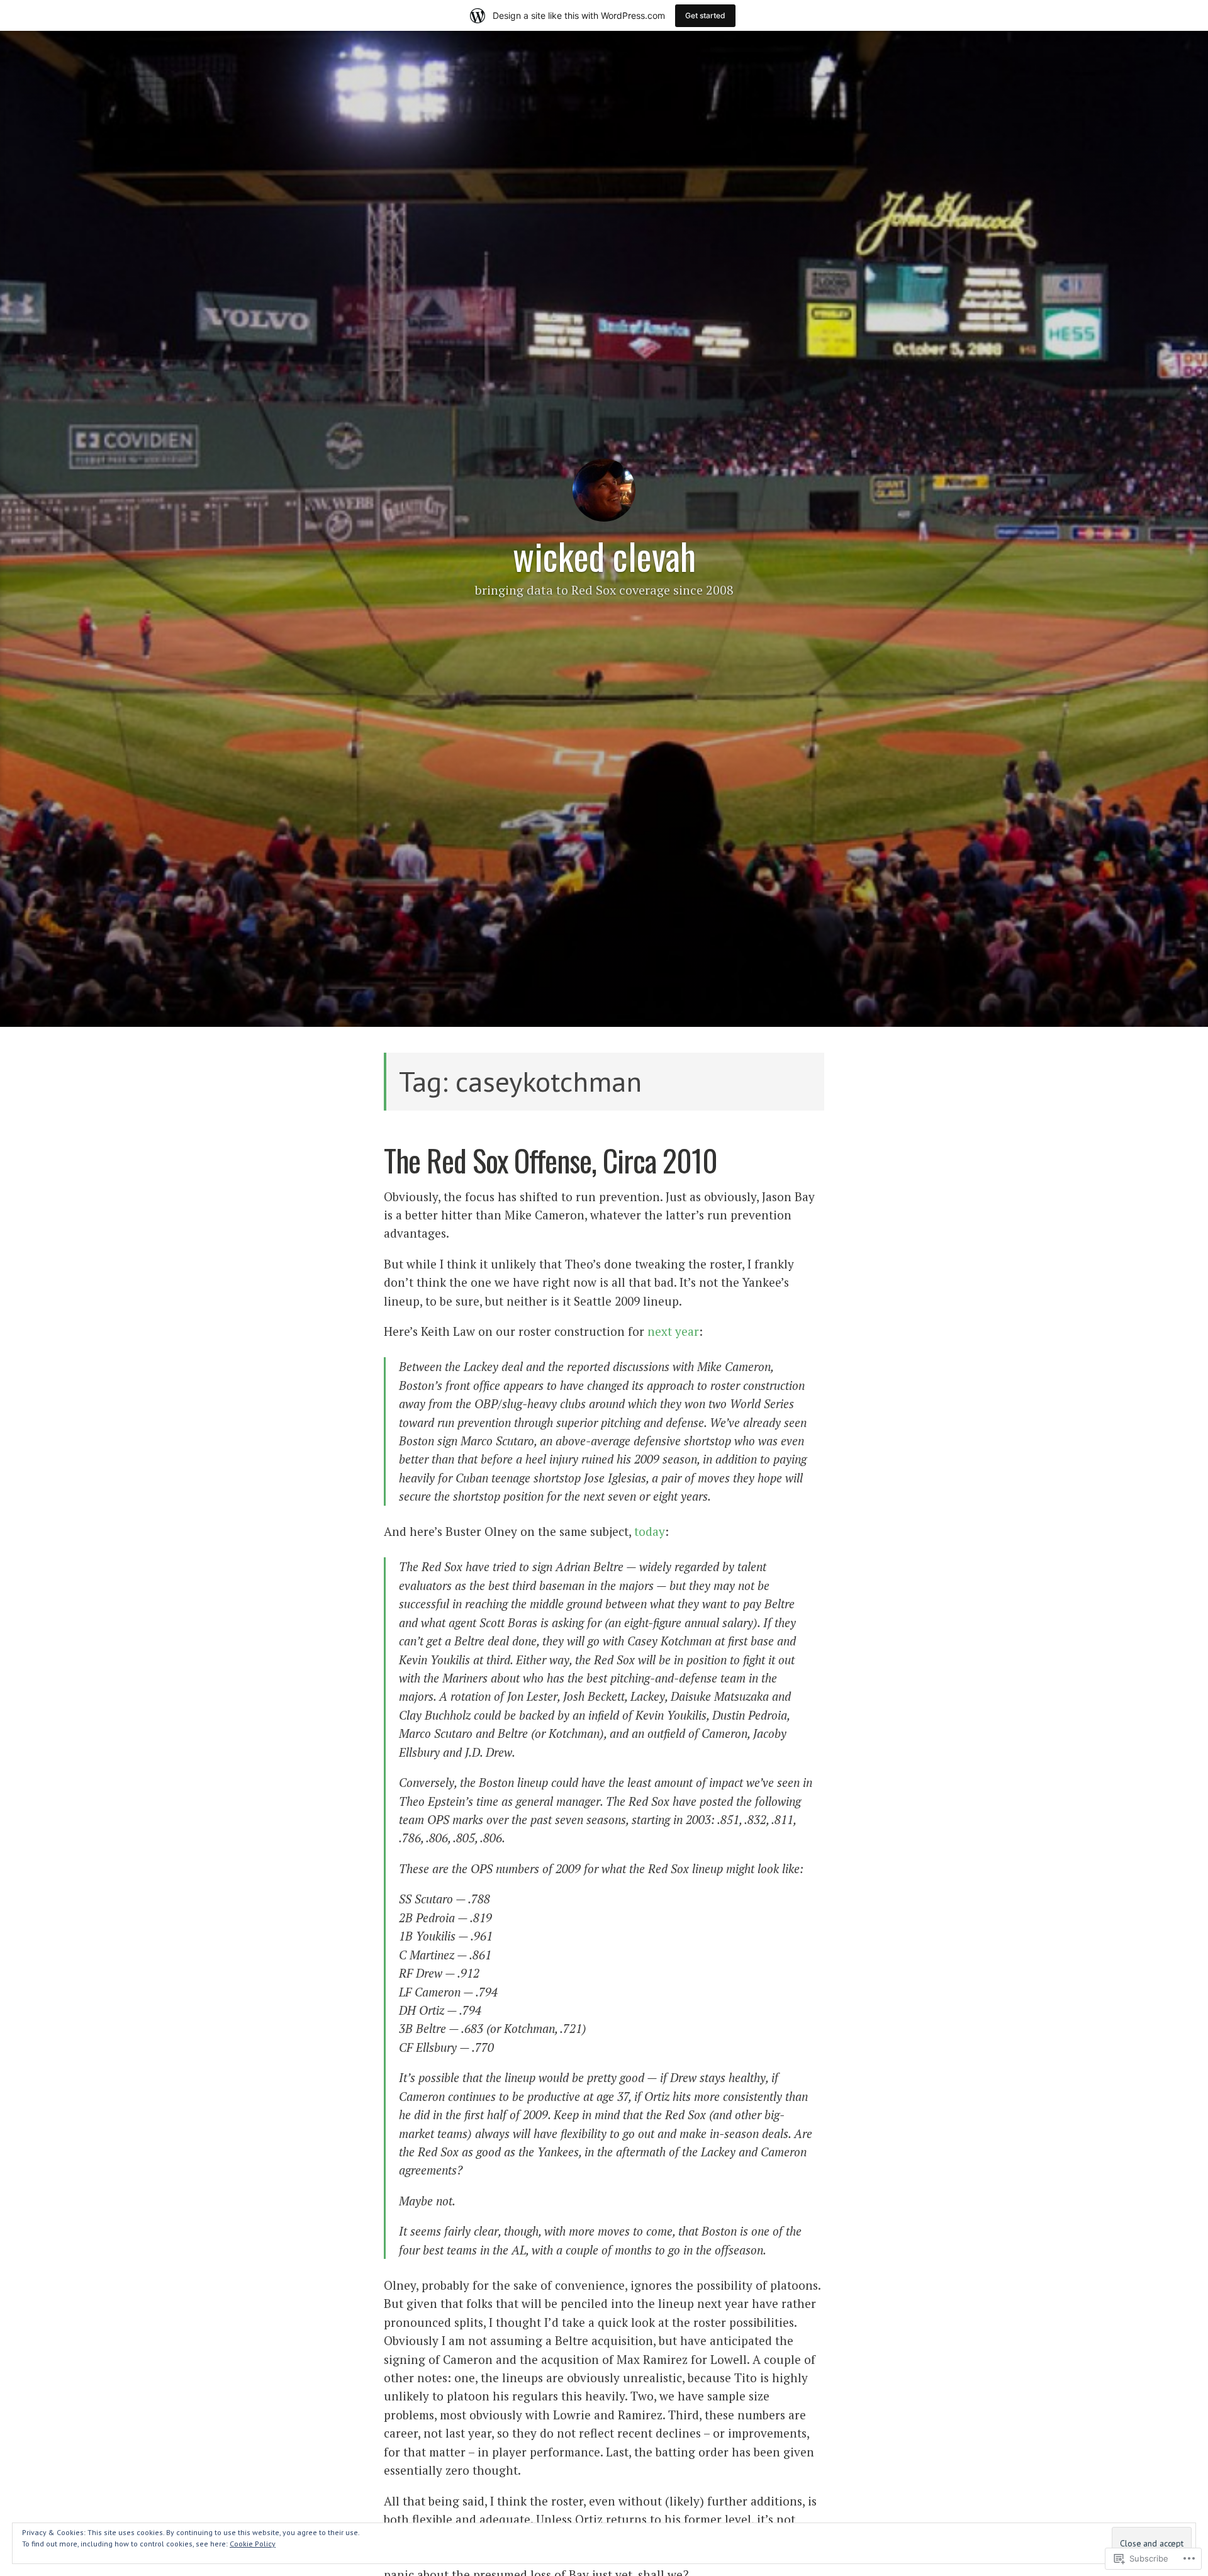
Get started (705, 15)
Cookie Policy (253, 2544)
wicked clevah (604, 556)
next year (673, 1331)
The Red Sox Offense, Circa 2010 (551, 1160)
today (650, 1531)
